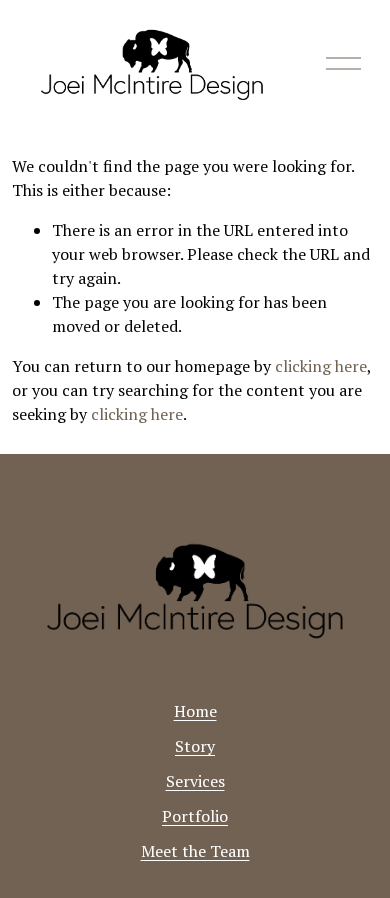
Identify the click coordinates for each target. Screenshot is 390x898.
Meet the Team (195, 851)
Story (195, 746)
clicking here (321, 366)
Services (195, 781)
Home (195, 711)
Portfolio (195, 816)
